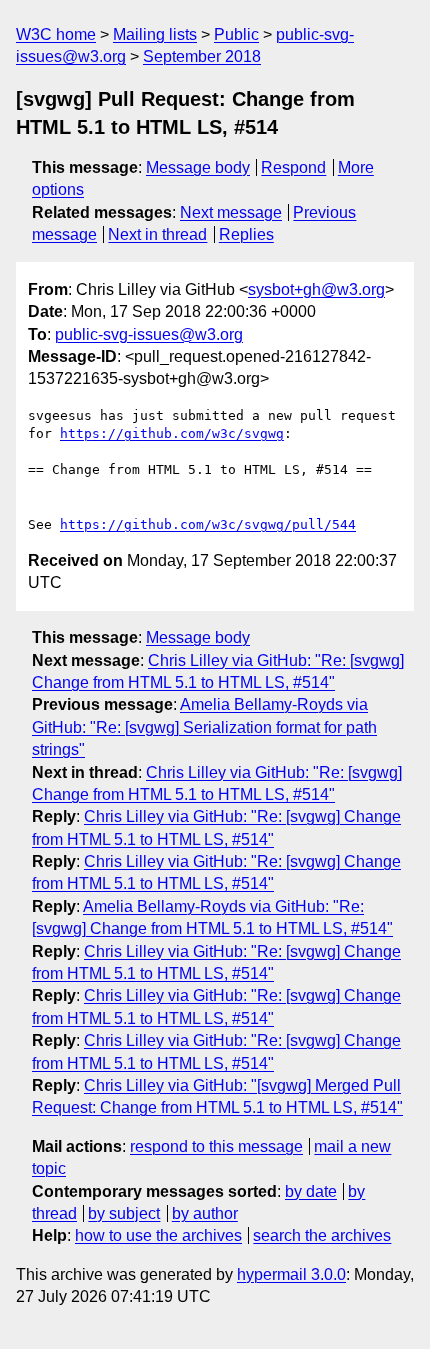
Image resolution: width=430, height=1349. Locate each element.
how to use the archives (158, 1235)
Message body (198, 167)
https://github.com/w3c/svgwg (172, 433)
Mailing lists (155, 34)
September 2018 (202, 56)
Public (236, 34)
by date (311, 1191)
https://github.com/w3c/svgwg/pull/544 (208, 524)
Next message (231, 212)
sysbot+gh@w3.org (316, 289)
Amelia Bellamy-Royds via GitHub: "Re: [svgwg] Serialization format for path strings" (204, 727)
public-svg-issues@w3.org (149, 334)
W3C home (56, 34)
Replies (246, 234)
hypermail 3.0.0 (291, 1274)
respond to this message (216, 1146)
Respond (293, 167)
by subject (124, 1213)
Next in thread (157, 234)
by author (205, 1213)
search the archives (322, 1235)
